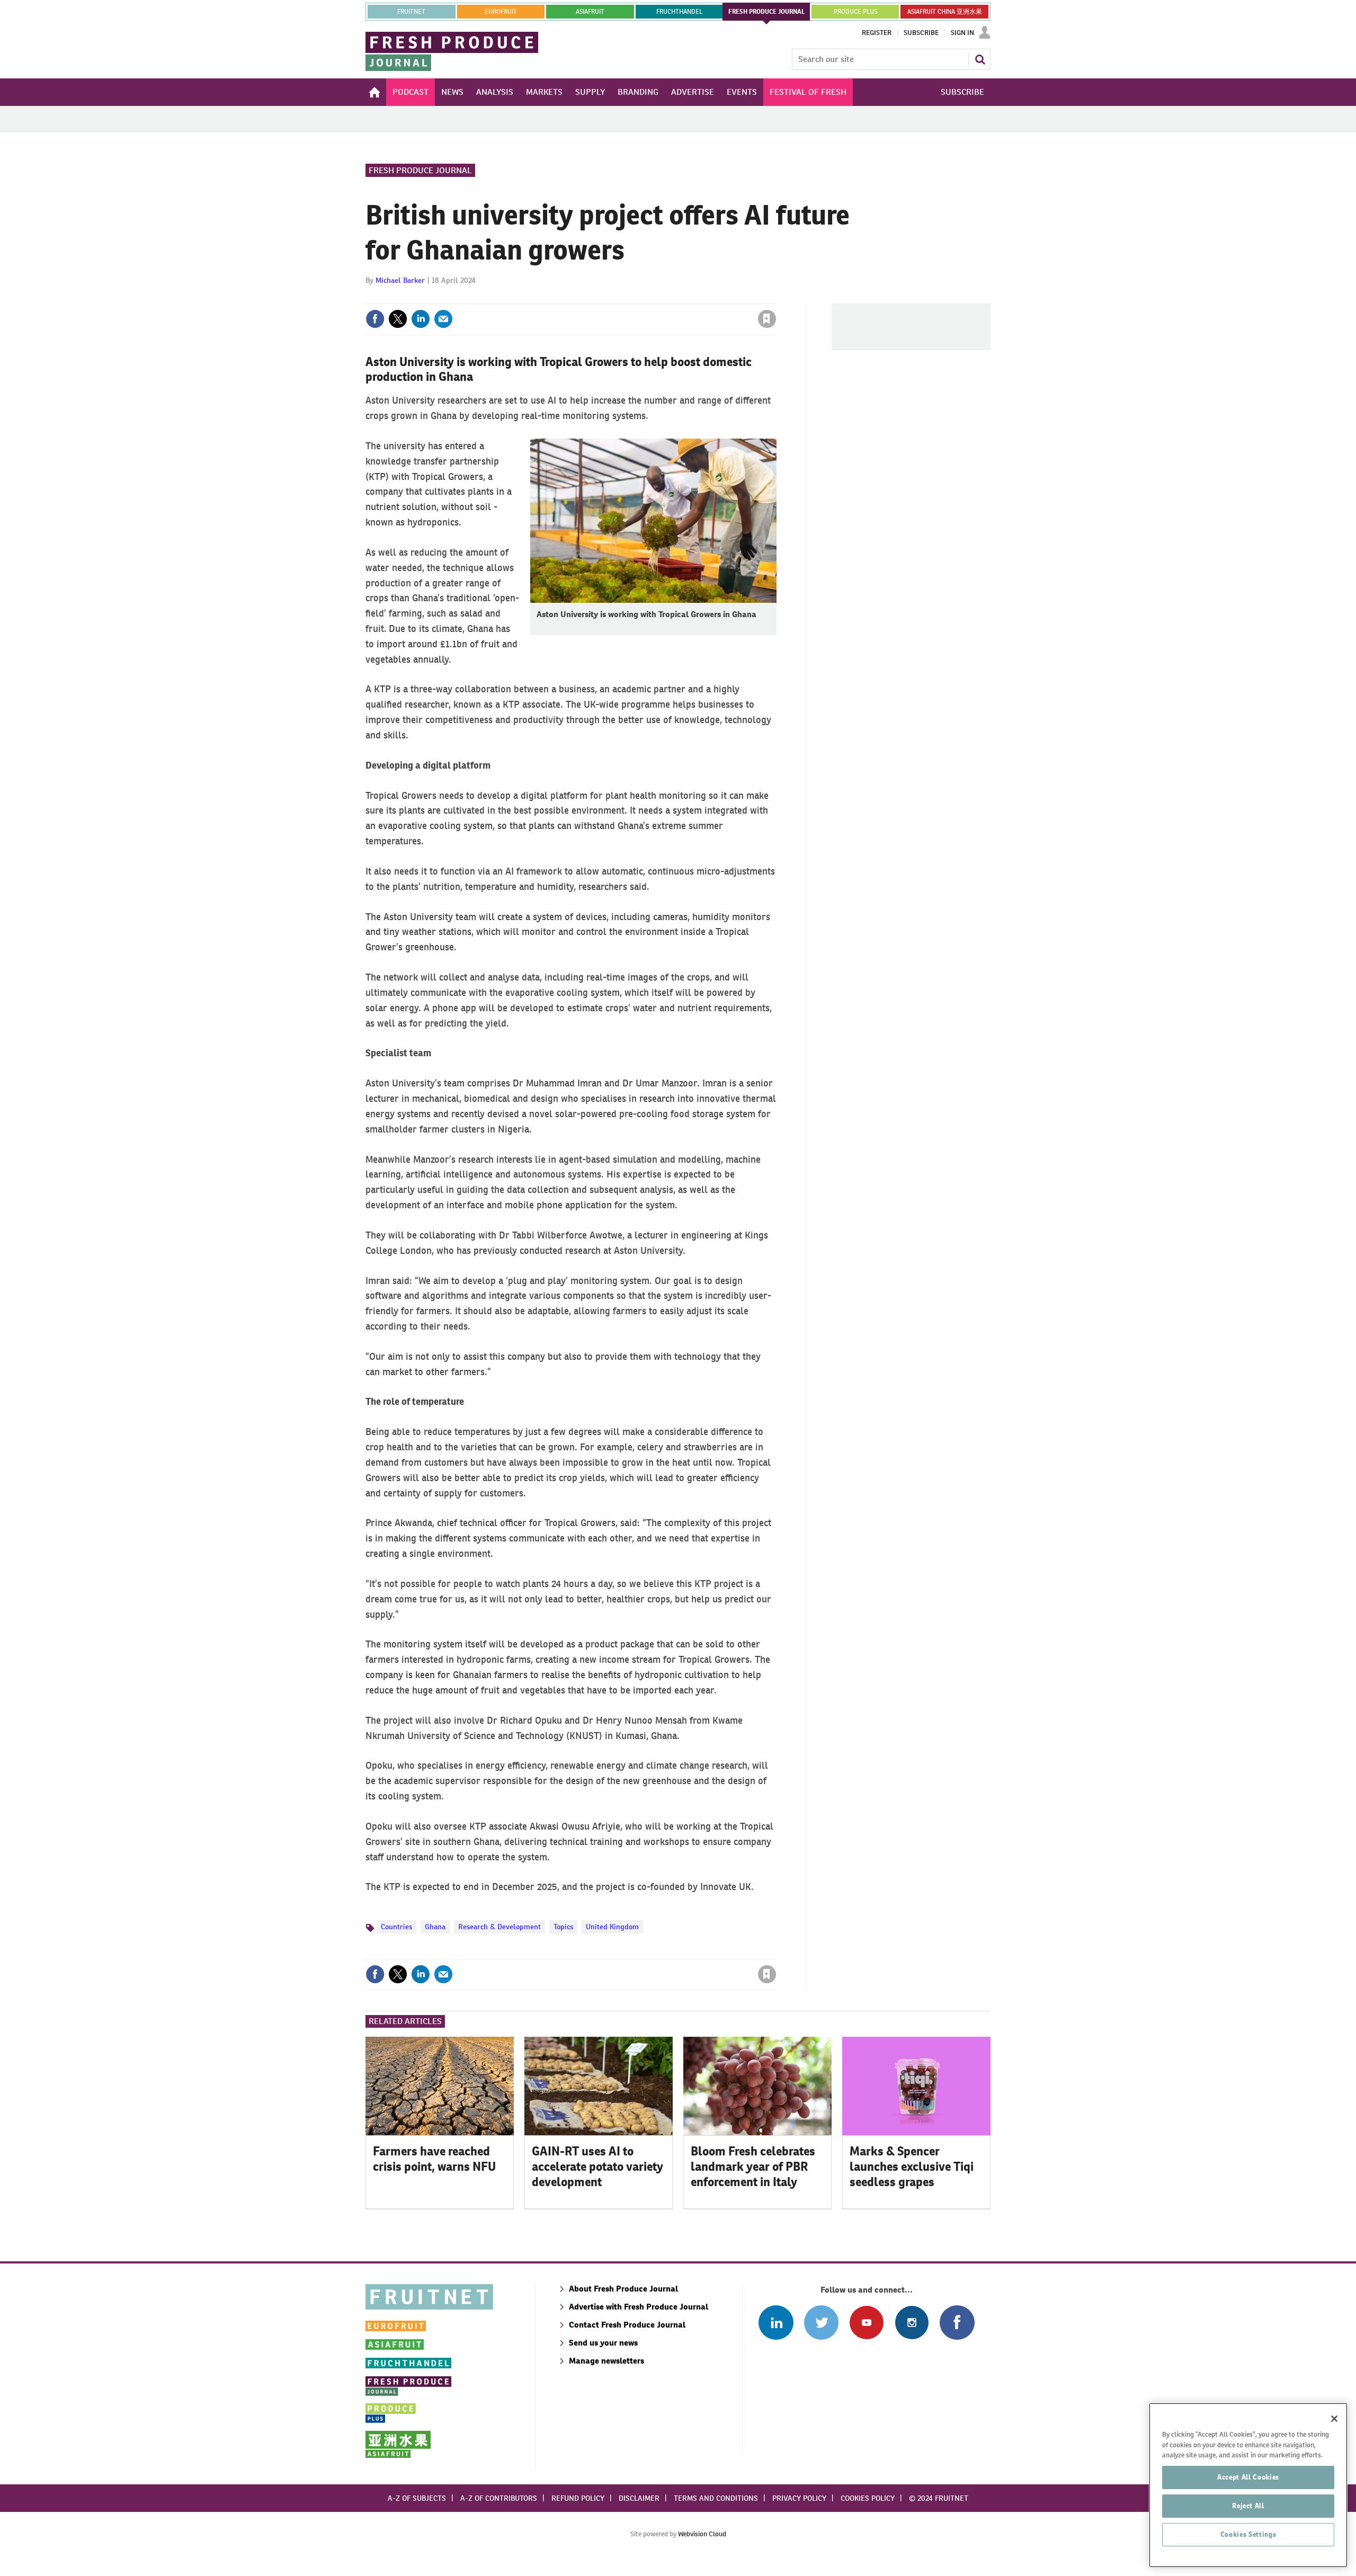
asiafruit (590, 12)
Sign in (641, 297)
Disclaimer (639, 2498)
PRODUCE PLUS (855, 12)
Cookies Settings (1248, 2534)
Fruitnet (411, 12)
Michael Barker (400, 280)
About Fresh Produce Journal (623, 2289)
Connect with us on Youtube (866, 2323)
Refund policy (578, 2498)
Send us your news (603, 2343)
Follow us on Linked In (776, 2323)
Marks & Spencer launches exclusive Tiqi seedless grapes (912, 2167)
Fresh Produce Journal (420, 170)
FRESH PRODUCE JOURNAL (767, 12)
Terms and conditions (716, 2498)
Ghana (435, 1927)
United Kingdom (612, 1927)
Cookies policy (868, 2498)
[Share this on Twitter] (398, 319)
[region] (1248, 2485)
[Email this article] (443, 319)
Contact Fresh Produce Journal (627, 2325)
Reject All (1248, 2506)
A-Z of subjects (417, 2498)
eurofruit (501, 12)
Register (877, 33)
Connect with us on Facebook (957, 2323)
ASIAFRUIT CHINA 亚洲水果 (945, 12)
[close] (776, 297)
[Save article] (767, 319)
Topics (563, 1927)
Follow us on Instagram (912, 2323)
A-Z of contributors (499, 2498)
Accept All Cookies (1248, 2477)
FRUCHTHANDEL (679, 12)
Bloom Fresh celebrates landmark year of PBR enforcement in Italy (753, 2167)
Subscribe (921, 33)
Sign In (962, 33)
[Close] (1334, 2419)
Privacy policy (799, 2498)
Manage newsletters (606, 2361)
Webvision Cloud (702, 2534)
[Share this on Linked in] (421, 319)
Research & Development (499, 1927)
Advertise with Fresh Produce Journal (639, 2307)
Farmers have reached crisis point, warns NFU (434, 2159)
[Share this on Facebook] (375, 319)
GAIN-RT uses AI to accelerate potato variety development (597, 2167)
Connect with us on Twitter (821, 2323)
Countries (396, 1927)
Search (980, 59)
